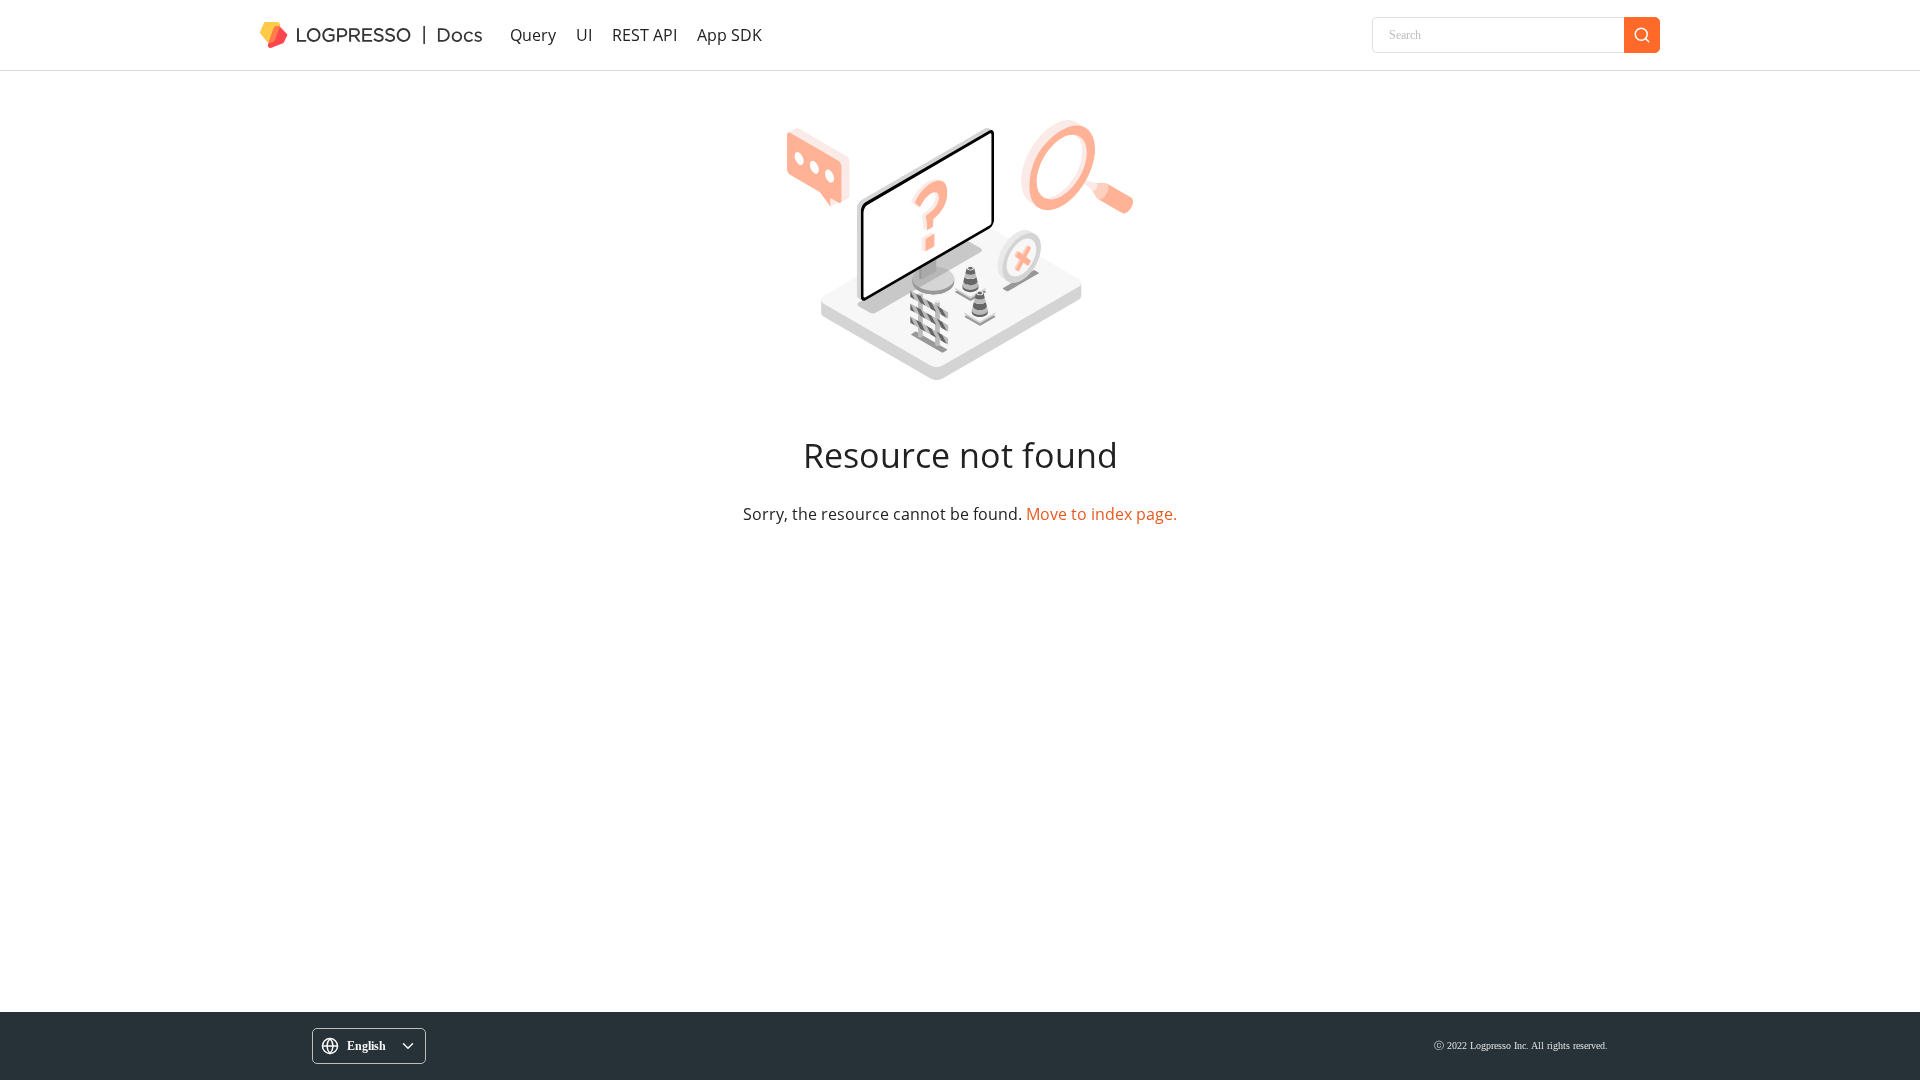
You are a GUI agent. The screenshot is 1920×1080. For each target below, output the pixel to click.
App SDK (729, 35)
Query (533, 35)
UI (584, 35)
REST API (644, 35)
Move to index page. (1101, 514)
